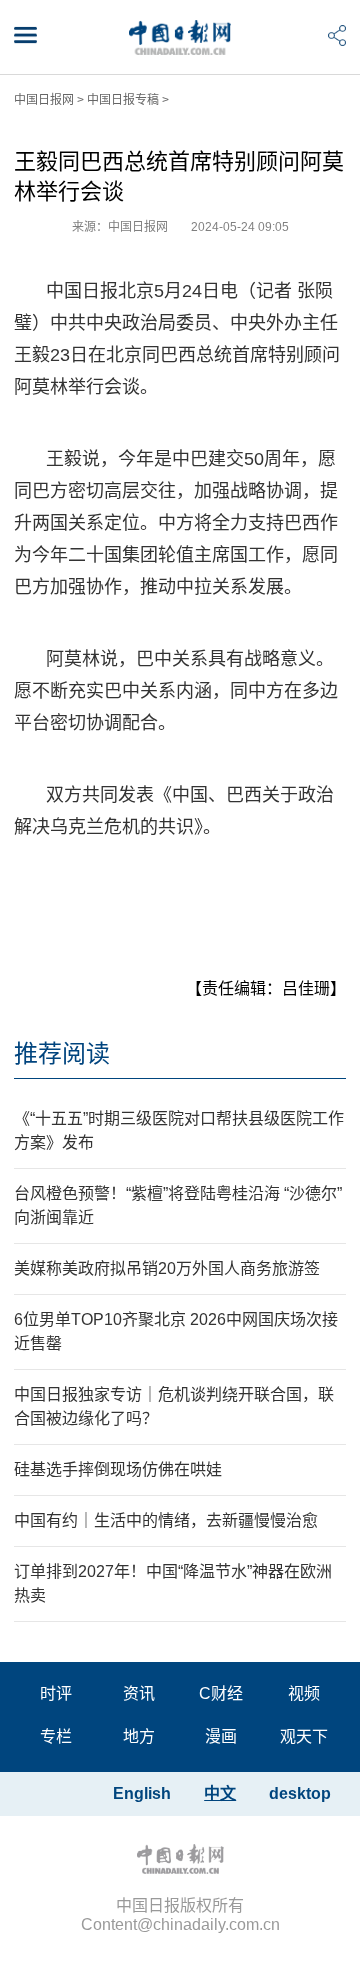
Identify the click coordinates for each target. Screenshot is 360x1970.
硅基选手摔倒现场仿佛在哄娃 (118, 1469)
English (142, 1793)
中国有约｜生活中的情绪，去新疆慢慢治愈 (166, 1520)
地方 (139, 1736)
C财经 (221, 1693)
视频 (304, 1693)
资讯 (139, 1693)
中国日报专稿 (123, 100)
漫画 (221, 1736)
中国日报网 (44, 100)
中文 (220, 1793)
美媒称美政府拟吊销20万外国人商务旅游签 (167, 1268)
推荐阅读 (62, 1053)
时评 (56, 1693)
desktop (300, 1793)
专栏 (56, 1736)
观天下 (304, 1736)
